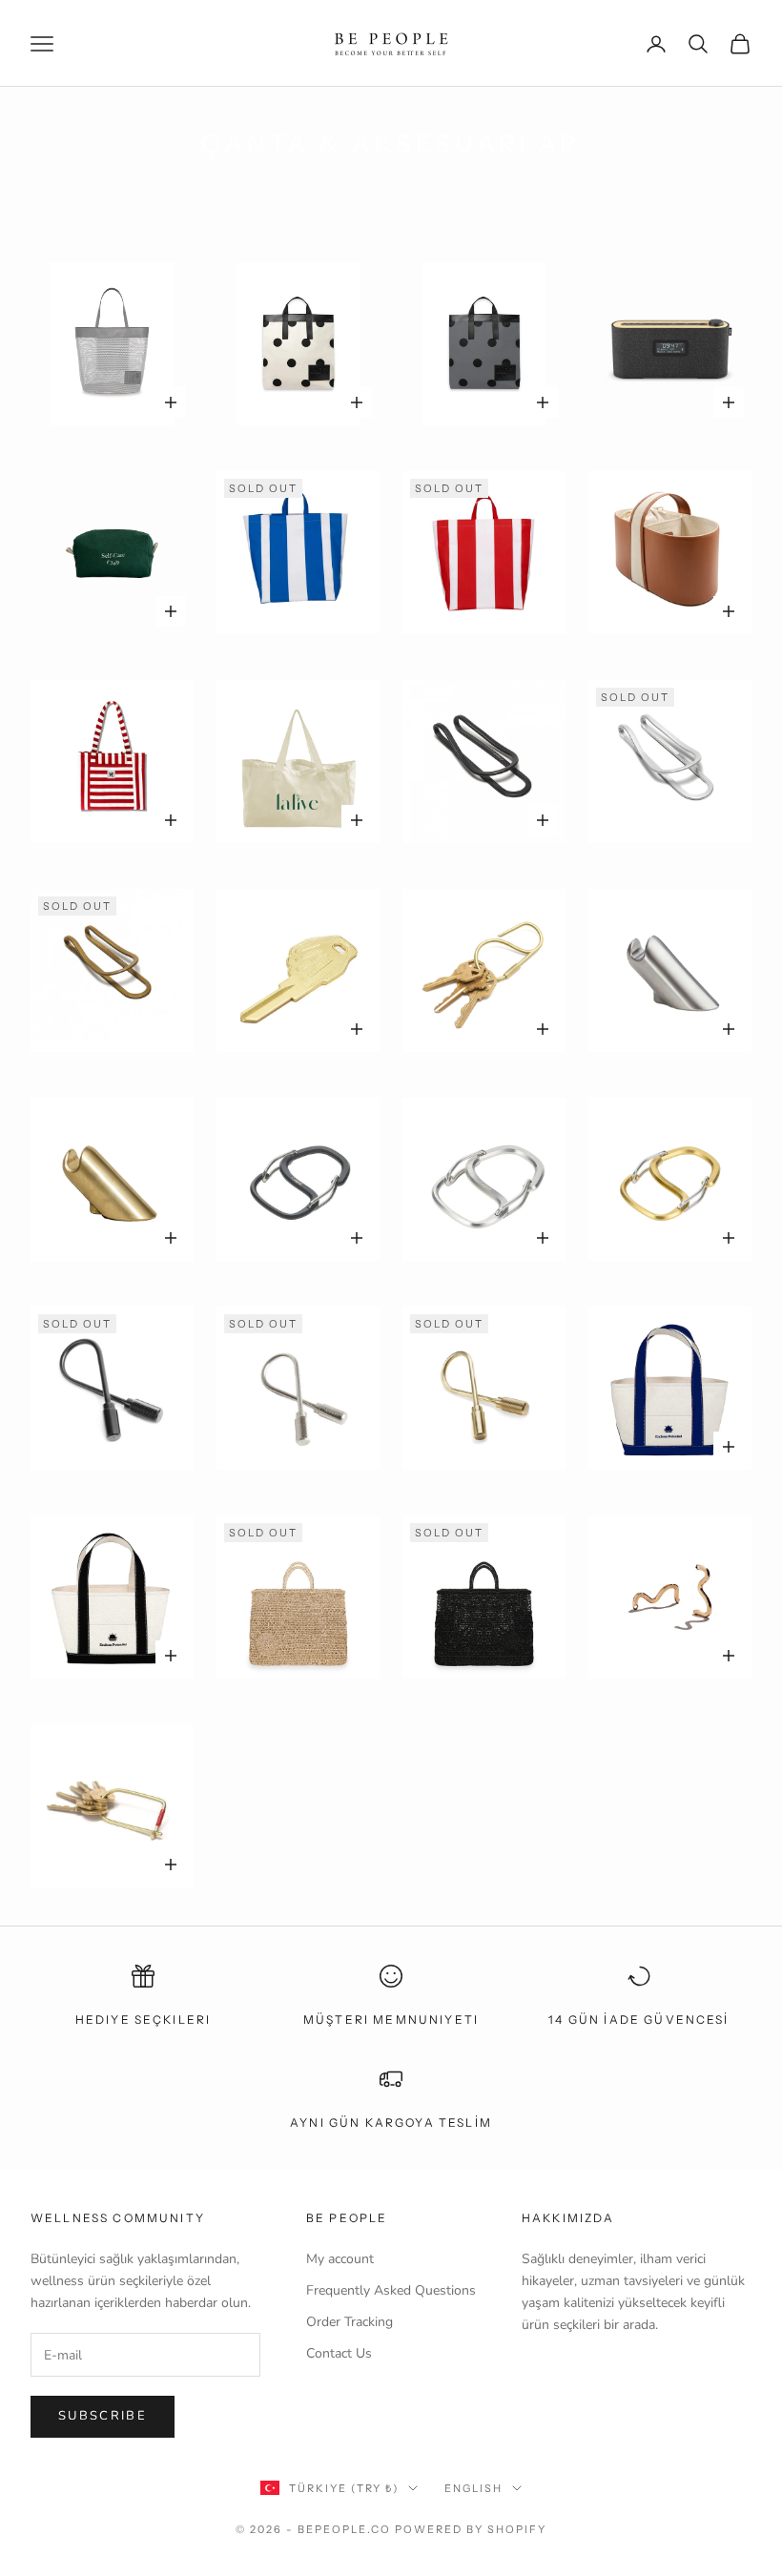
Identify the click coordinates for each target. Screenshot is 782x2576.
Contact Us (339, 2353)
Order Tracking (350, 2322)
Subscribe (103, 2416)
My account (340, 2259)
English (473, 2488)
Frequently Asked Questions (391, 2290)
